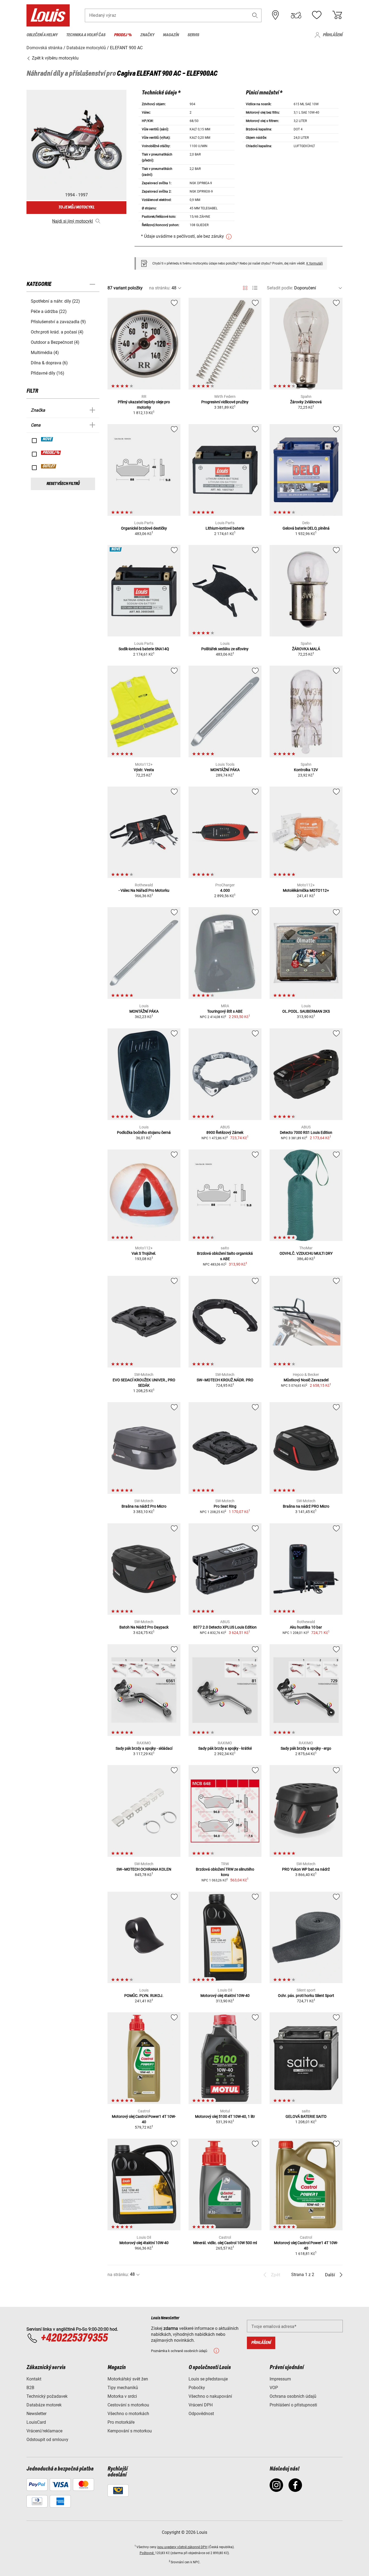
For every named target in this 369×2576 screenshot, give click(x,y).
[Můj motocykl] (296, 15)
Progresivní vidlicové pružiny (225, 402)
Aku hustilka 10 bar (306, 1627)
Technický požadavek (47, 2396)
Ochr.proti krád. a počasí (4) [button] (57, 332)
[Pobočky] (276, 15)
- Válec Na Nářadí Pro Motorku (144, 890)
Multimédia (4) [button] (45, 353)
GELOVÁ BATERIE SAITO (306, 2116)
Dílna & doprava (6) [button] (49, 363)
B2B (30, 2388)
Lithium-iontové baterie (225, 528)
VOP (274, 2388)
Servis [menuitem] (193, 35)
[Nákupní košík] (337, 15)
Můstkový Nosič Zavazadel (306, 1380)
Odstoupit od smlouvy (47, 2440)
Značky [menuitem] (147, 35)
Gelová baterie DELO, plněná (306, 528)
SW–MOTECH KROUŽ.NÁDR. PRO (225, 1380)
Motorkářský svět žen (128, 2379)
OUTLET (49, 466)
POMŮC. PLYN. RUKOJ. (144, 1996)
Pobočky (197, 2388)
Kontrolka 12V (306, 770)
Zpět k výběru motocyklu (55, 58)
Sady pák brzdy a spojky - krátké (225, 1748)
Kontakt (34, 2379)
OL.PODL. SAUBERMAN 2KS (306, 1011)
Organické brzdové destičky (144, 528)
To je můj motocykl (76, 207)
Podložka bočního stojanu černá (144, 1132)
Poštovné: (147, 2553)
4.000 (225, 890)
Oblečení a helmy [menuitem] (42, 35)
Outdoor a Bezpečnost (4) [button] (55, 342)
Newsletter (36, 2414)
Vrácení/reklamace (44, 2431)
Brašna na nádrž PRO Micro (306, 1506)
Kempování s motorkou (130, 2431)
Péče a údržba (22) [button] (49, 311)
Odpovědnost (201, 2414)
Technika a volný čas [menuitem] (86, 35)
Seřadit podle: (280, 288)
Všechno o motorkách (128, 2414)
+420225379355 (74, 2338)
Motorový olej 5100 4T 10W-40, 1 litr (225, 2116)
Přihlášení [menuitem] (333, 35)
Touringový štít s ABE (225, 1011)
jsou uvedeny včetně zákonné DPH (182, 2547)
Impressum (280, 2379)
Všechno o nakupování (210, 2396)
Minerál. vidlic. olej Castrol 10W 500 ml (225, 2243)
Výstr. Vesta (144, 770)
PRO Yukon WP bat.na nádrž (306, 1869)
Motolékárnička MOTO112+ (306, 890)
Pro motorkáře (121, 2422)
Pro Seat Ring (225, 1506)
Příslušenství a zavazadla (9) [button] (58, 322)
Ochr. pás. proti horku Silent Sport (306, 1996)
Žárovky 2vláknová (306, 402)
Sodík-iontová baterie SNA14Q (144, 649)
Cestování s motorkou (128, 2405)
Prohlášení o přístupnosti (293, 2405)
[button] (255, 15)
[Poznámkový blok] (317, 15)
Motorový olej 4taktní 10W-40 (225, 1996)
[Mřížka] (245, 287)
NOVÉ (47, 439)
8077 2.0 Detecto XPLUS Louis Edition (225, 1627)
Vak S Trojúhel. (144, 1253)
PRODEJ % (51, 453)
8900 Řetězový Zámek (225, 1132)
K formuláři (315, 263)
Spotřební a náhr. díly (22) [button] (55, 301)
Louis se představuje (208, 2379)
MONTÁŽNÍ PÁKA (225, 770)
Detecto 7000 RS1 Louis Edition (306, 1132)
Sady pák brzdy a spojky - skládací (144, 1748)
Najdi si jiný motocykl (73, 221)
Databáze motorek (44, 2405)
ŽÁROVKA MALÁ (306, 649)
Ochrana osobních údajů (293, 2396)
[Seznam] (255, 288)
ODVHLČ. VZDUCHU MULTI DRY (306, 1253)
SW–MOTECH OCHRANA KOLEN (144, 1869)
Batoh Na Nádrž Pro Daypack (144, 1627)
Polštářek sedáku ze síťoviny (225, 649)
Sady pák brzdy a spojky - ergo (306, 1748)
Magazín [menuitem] (171, 35)
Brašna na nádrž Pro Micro (144, 1506)
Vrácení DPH (201, 2405)
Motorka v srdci (122, 2396)
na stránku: (160, 288)
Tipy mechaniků (123, 2388)
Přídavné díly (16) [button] (48, 373)
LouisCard (36, 2422)
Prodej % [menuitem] (123, 35)
